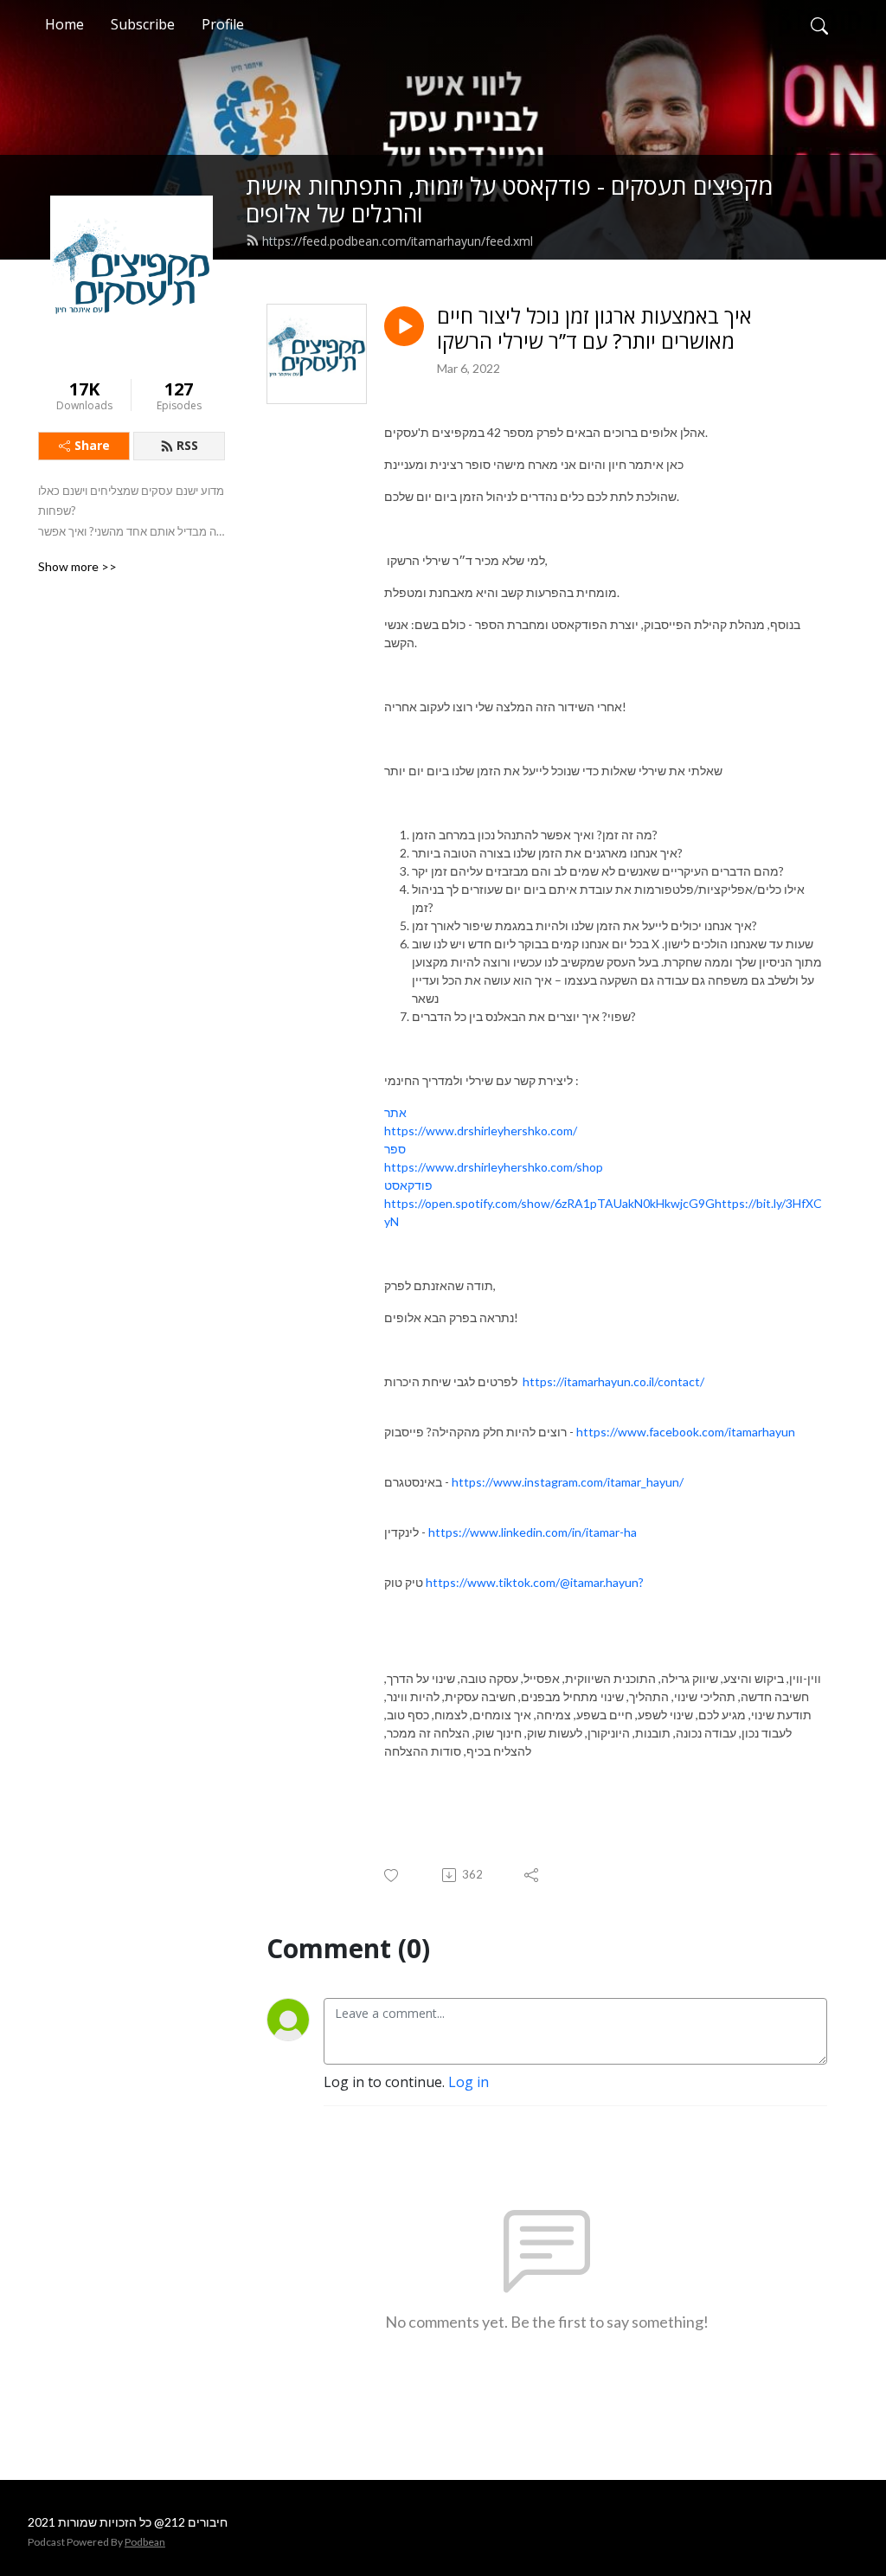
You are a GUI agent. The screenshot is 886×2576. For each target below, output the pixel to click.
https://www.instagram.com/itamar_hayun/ (568, 1482)
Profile (223, 24)
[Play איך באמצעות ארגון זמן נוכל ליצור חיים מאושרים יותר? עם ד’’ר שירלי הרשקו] (404, 326)
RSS (187, 445)
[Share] (533, 1875)
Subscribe (143, 24)
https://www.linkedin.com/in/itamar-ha (533, 1532)
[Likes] (392, 1876)
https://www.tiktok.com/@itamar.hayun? (535, 1582)
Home (64, 24)
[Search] (819, 24)
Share (92, 445)
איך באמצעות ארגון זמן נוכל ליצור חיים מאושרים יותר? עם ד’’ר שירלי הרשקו (594, 329)
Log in (469, 2082)
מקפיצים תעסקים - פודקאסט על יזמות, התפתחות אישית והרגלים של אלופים (510, 200)
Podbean (145, 2542)
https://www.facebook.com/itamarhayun (686, 1432)
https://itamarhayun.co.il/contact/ (613, 1381)
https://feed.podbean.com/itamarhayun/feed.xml (398, 241)
